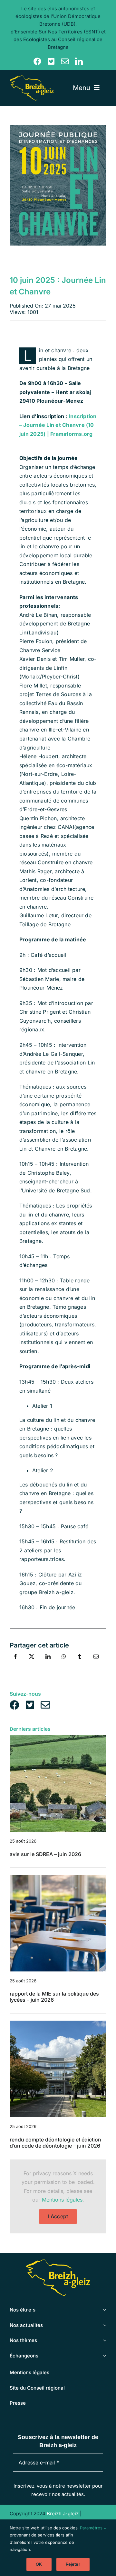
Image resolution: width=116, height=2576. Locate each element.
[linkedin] (79, 61)
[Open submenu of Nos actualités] (104, 2325)
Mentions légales (62, 2200)
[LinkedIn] (48, 1664)
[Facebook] (15, 1664)
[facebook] (37, 61)
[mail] (65, 61)
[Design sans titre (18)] (58, 1878)
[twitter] (51, 61)
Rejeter (73, 2564)
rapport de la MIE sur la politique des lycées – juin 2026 (54, 1997)
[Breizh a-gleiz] (32, 78)
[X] (32, 1664)
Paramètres (92, 2528)
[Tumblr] (80, 1664)
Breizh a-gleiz (63, 2513)
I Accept (58, 2216)
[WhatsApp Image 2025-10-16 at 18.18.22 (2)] (58, 2023)
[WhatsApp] (64, 1664)
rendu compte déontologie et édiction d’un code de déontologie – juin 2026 (55, 2143)
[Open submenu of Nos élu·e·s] (104, 2310)
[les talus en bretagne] (58, 1738)
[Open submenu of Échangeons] (104, 2356)
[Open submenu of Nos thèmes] (104, 2340)
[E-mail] (96, 1664)
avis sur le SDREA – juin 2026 (45, 1854)
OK (39, 2564)
